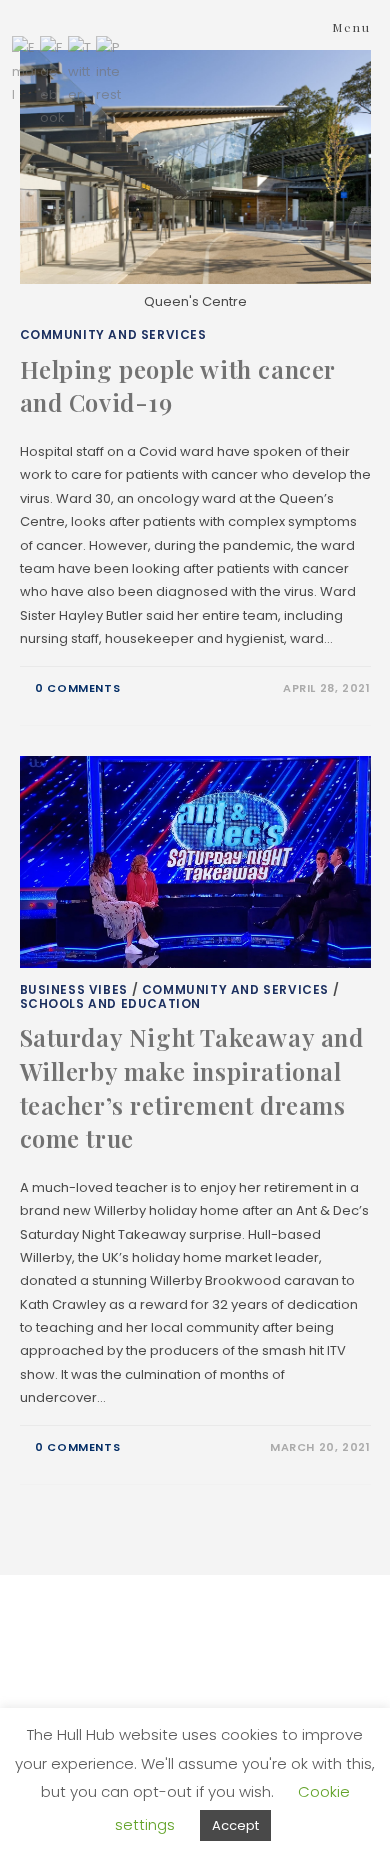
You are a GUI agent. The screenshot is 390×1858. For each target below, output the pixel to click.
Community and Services (113, 334)
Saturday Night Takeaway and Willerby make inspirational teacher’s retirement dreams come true (192, 1087)
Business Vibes (74, 989)
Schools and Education (111, 1003)
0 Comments (77, 688)
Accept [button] (235, 1825)
